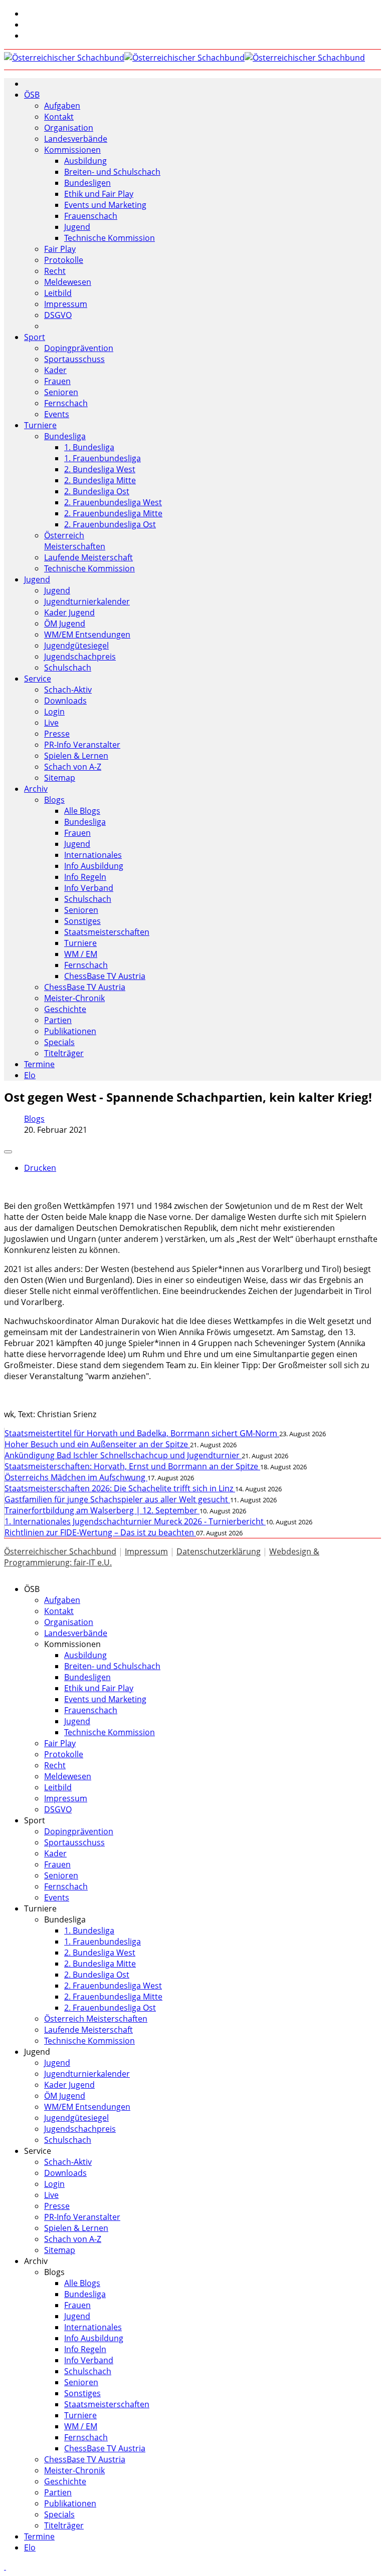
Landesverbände (76, 139)
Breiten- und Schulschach (112, 172)
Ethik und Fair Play (99, 194)
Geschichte (65, 1009)
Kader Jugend (69, 612)
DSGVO (58, 315)
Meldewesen (68, 282)
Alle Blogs (82, 811)
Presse (57, 734)
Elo (30, 1075)
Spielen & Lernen (76, 756)
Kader (55, 370)
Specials (59, 1042)
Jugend (77, 227)
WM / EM (81, 954)
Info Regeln (85, 877)
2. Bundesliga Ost (97, 491)
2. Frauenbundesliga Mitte (113, 513)
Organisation (69, 128)
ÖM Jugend (65, 623)
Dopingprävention (79, 348)
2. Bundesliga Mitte (100, 480)
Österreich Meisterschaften (75, 541)
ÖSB (32, 95)
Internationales (93, 855)
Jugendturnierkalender (87, 601)
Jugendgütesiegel (76, 646)
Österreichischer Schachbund (60, 1551)
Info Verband (89, 888)
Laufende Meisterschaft (88, 557)
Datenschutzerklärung (219, 1551)
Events (57, 414)
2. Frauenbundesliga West (113, 502)
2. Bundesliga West (100, 469)
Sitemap (60, 778)
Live (51, 723)
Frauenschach (91, 216)
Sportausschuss (74, 359)
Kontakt (59, 117)
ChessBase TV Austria (105, 976)
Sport (35, 337)
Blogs (54, 800)
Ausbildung (85, 161)
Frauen (57, 381)
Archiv (36, 789)
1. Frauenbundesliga (103, 458)
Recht (55, 271)
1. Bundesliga (89, 447)
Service (38, 679)
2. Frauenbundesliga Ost (110, 524)
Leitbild (58, 293)
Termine (39, 1064)
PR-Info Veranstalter (82, 745)
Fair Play (60, 249)
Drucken (40, 1168)
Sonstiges (82, 921)
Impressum (66, 304)
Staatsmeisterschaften (107, 932)
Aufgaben (62, 106)
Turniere (40, 425)
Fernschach (66, 403)
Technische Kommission (110, 238)
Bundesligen (87, 183)
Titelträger (64, 1053)
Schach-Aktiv (68, 690)
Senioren (61, 392)
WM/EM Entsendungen (87, 634)
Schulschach (68, 668)
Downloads (65, 701)
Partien (58, 1020)
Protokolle (64, 260)
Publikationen (70, 1031)
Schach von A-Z (73, 767)
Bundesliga (65, 436)
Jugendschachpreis (80, 657)
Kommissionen (72, 150)
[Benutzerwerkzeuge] (8, 1152)
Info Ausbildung (94, 866)
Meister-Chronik (74, 998)
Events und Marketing (105, 205)
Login (54, 712)
